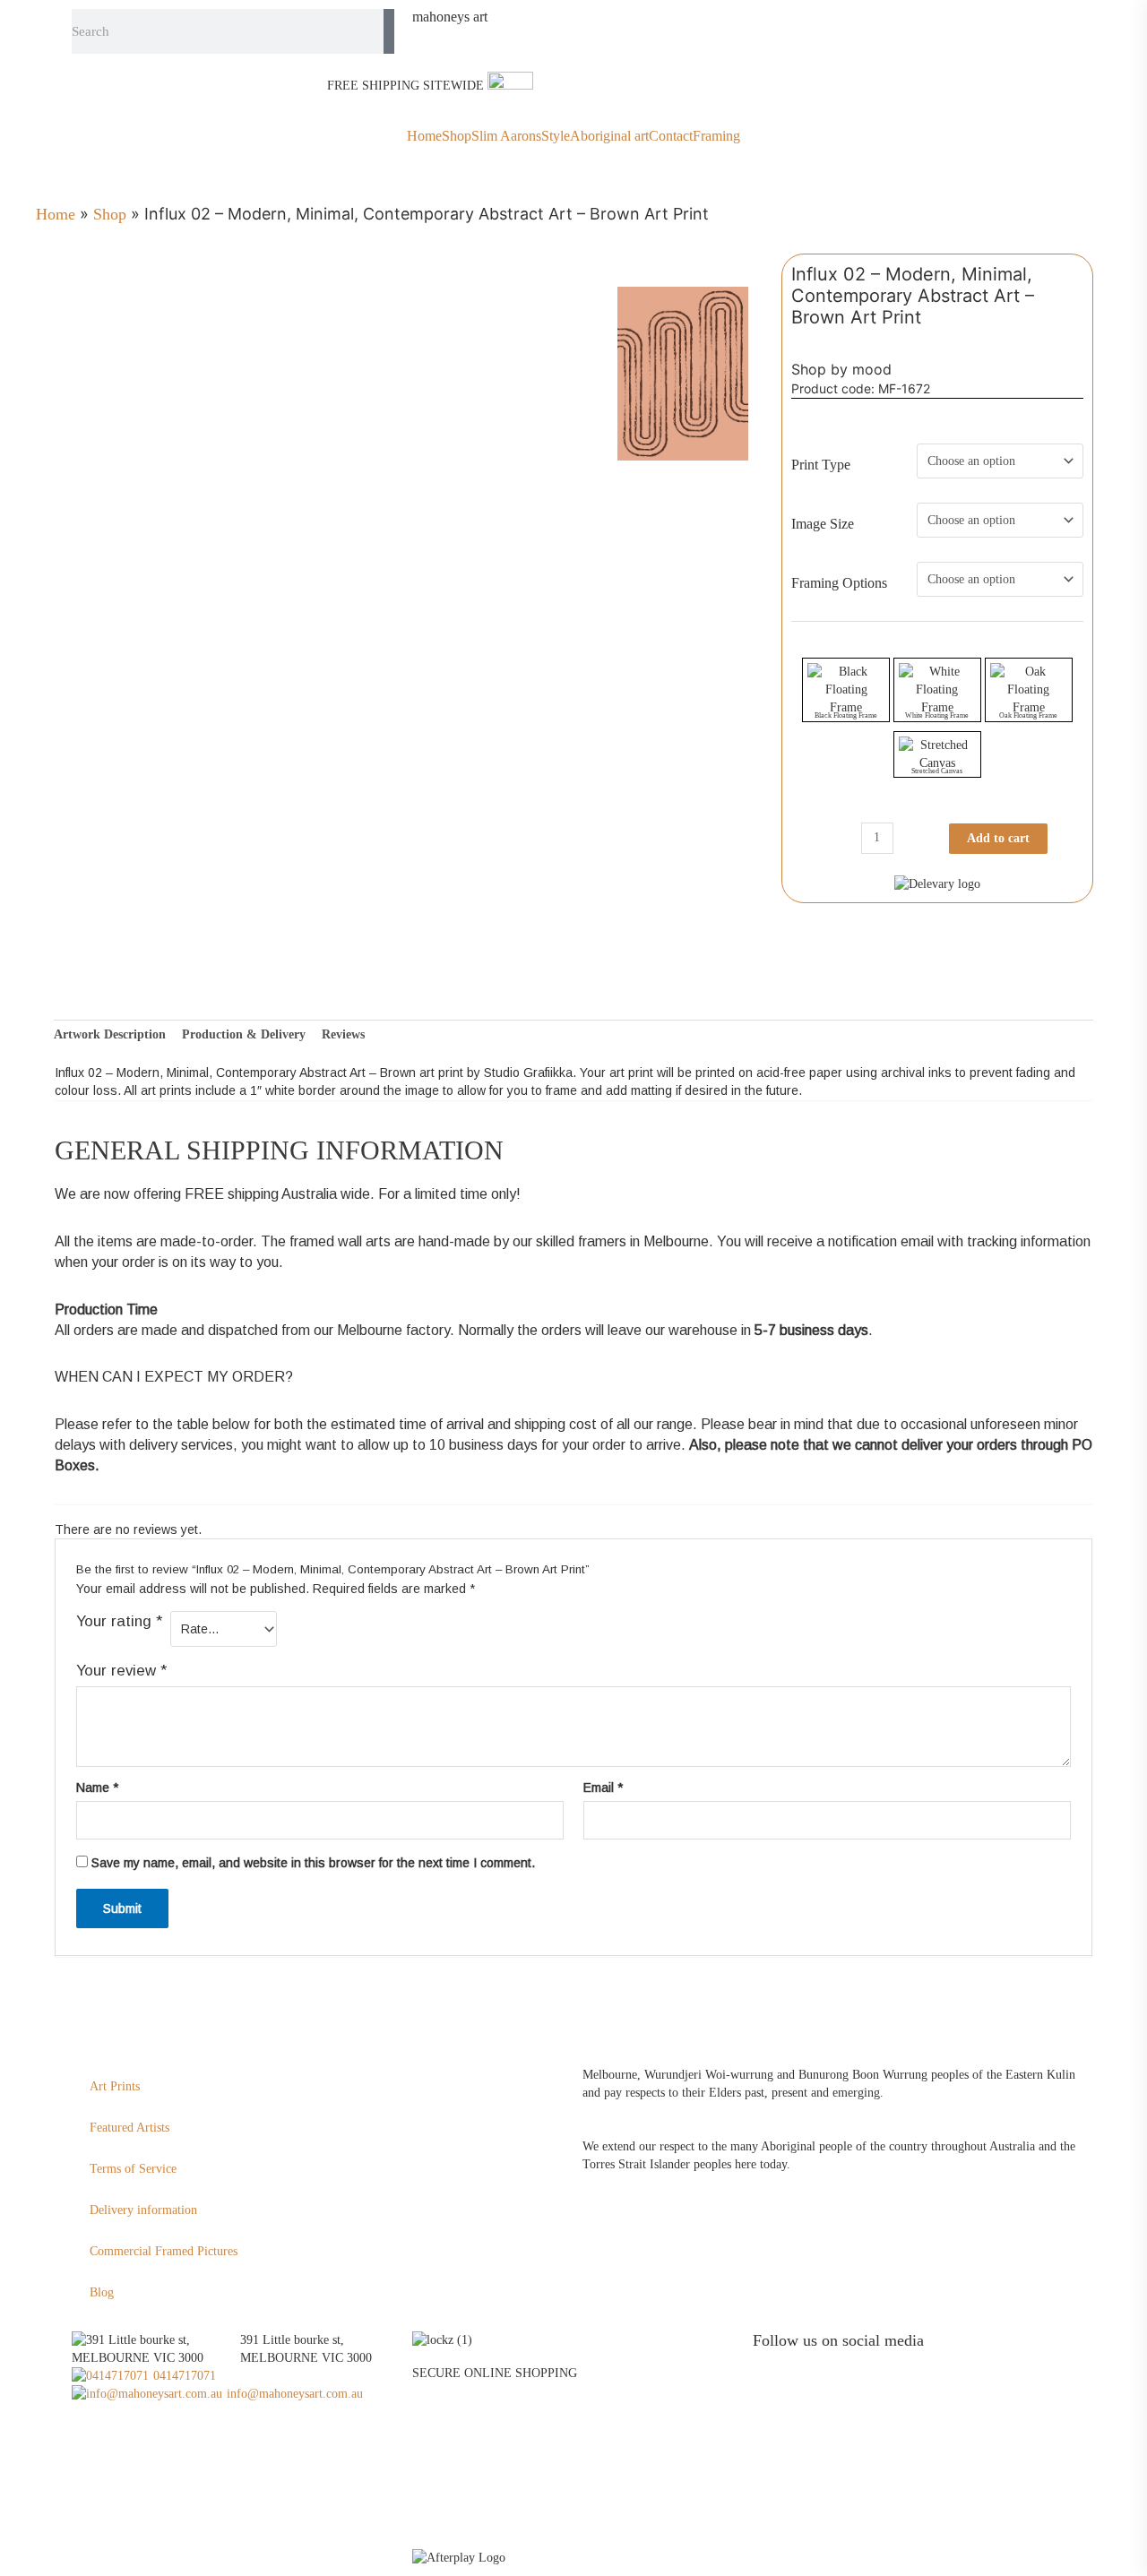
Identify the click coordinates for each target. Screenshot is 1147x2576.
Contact (671, 136)
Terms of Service (133, 2169)
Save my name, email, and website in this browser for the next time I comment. (313, 1863)
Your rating (119, 1621)
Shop (457, 136)
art (450, 17)
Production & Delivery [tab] (244, 1034)
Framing (716, 136)
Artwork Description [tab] (110, 1034)
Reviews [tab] (343, 1034)
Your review (121, 1671)
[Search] (389, 31)
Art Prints (115, 2086)
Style (556, 136)
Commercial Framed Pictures (164, 2251)
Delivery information (143, 2210)
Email (603, 1788)
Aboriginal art (609, 136)
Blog (102, 2292)
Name (97, 1788)
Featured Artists (129, 2128)
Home (424, 136)
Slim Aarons (506, 136)
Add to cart (998, 838)
